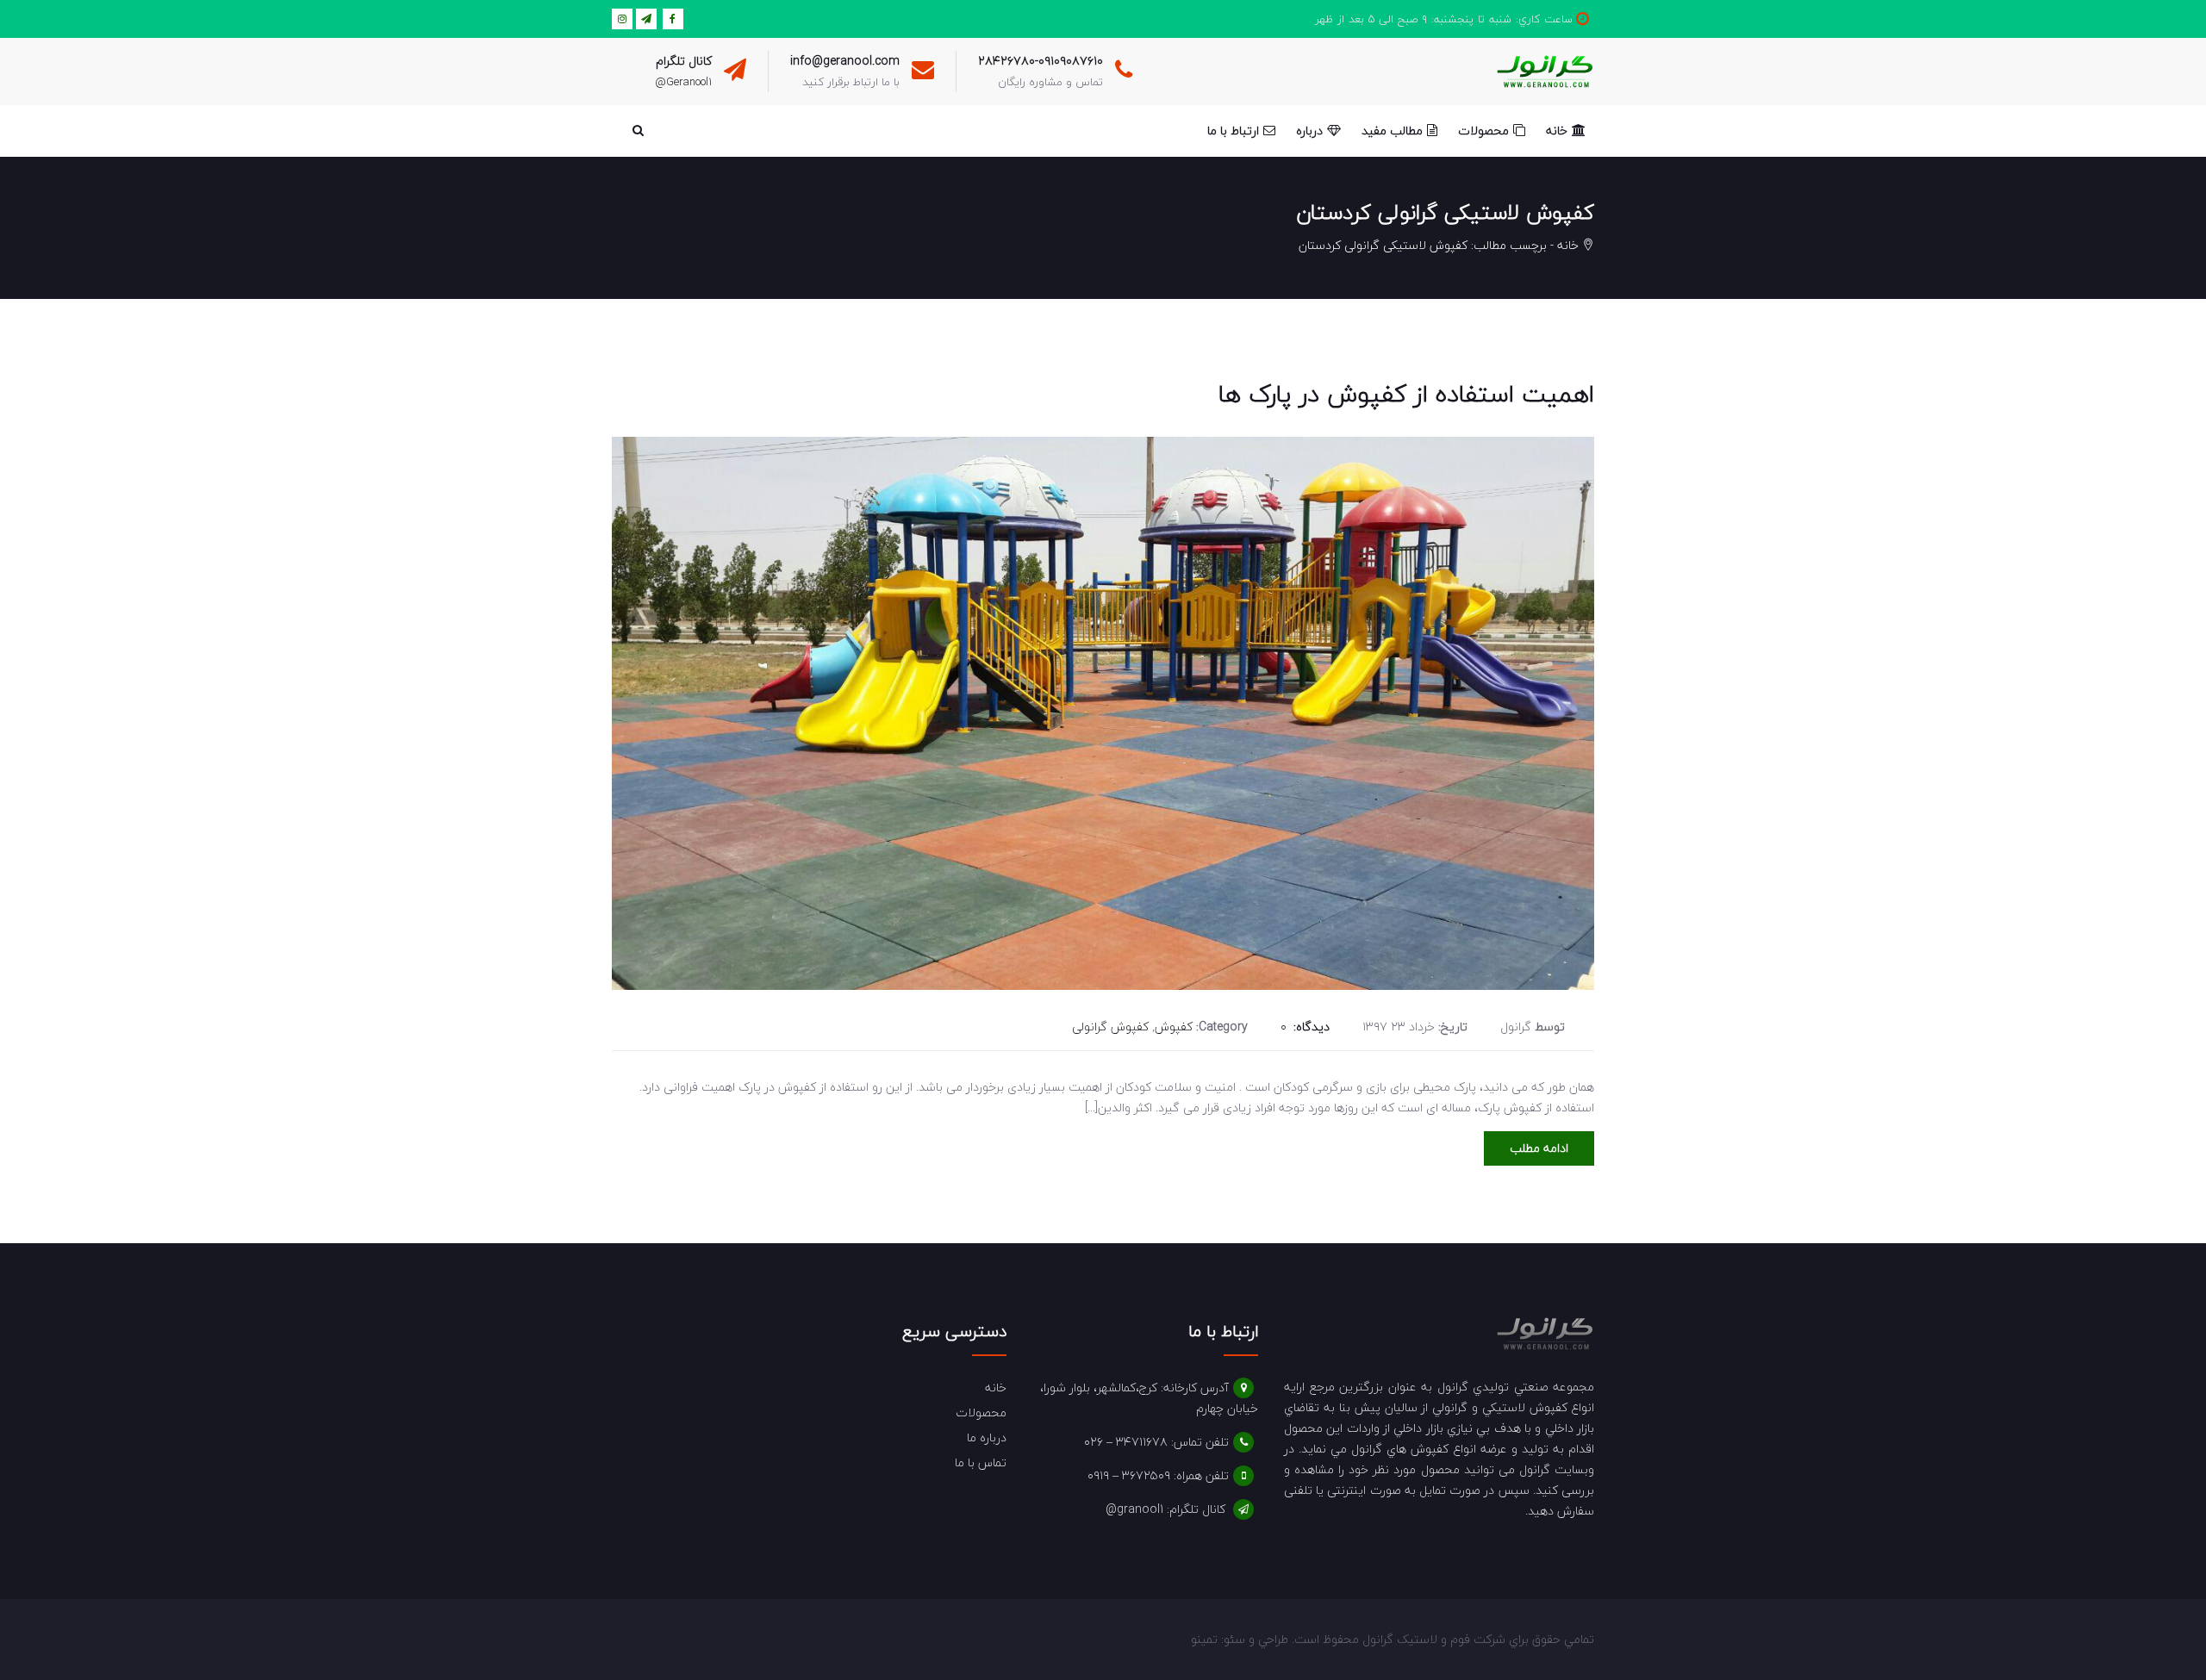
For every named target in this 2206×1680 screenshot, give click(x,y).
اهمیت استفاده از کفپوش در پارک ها (1406, 394)
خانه (1568, 245)
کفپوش (1174, 1027)
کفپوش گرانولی (1110, 1027)
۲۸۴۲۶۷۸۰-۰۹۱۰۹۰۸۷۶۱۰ (1041, 61)
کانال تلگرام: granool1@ (1165, 1509)
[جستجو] (638, 131)
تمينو (1204, 1639)
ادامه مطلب (1539, 1148)
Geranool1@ (683, 82)
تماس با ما (981, 1462)
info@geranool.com (845, 61)
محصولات (981, 1412)
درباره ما (987, 1437)
